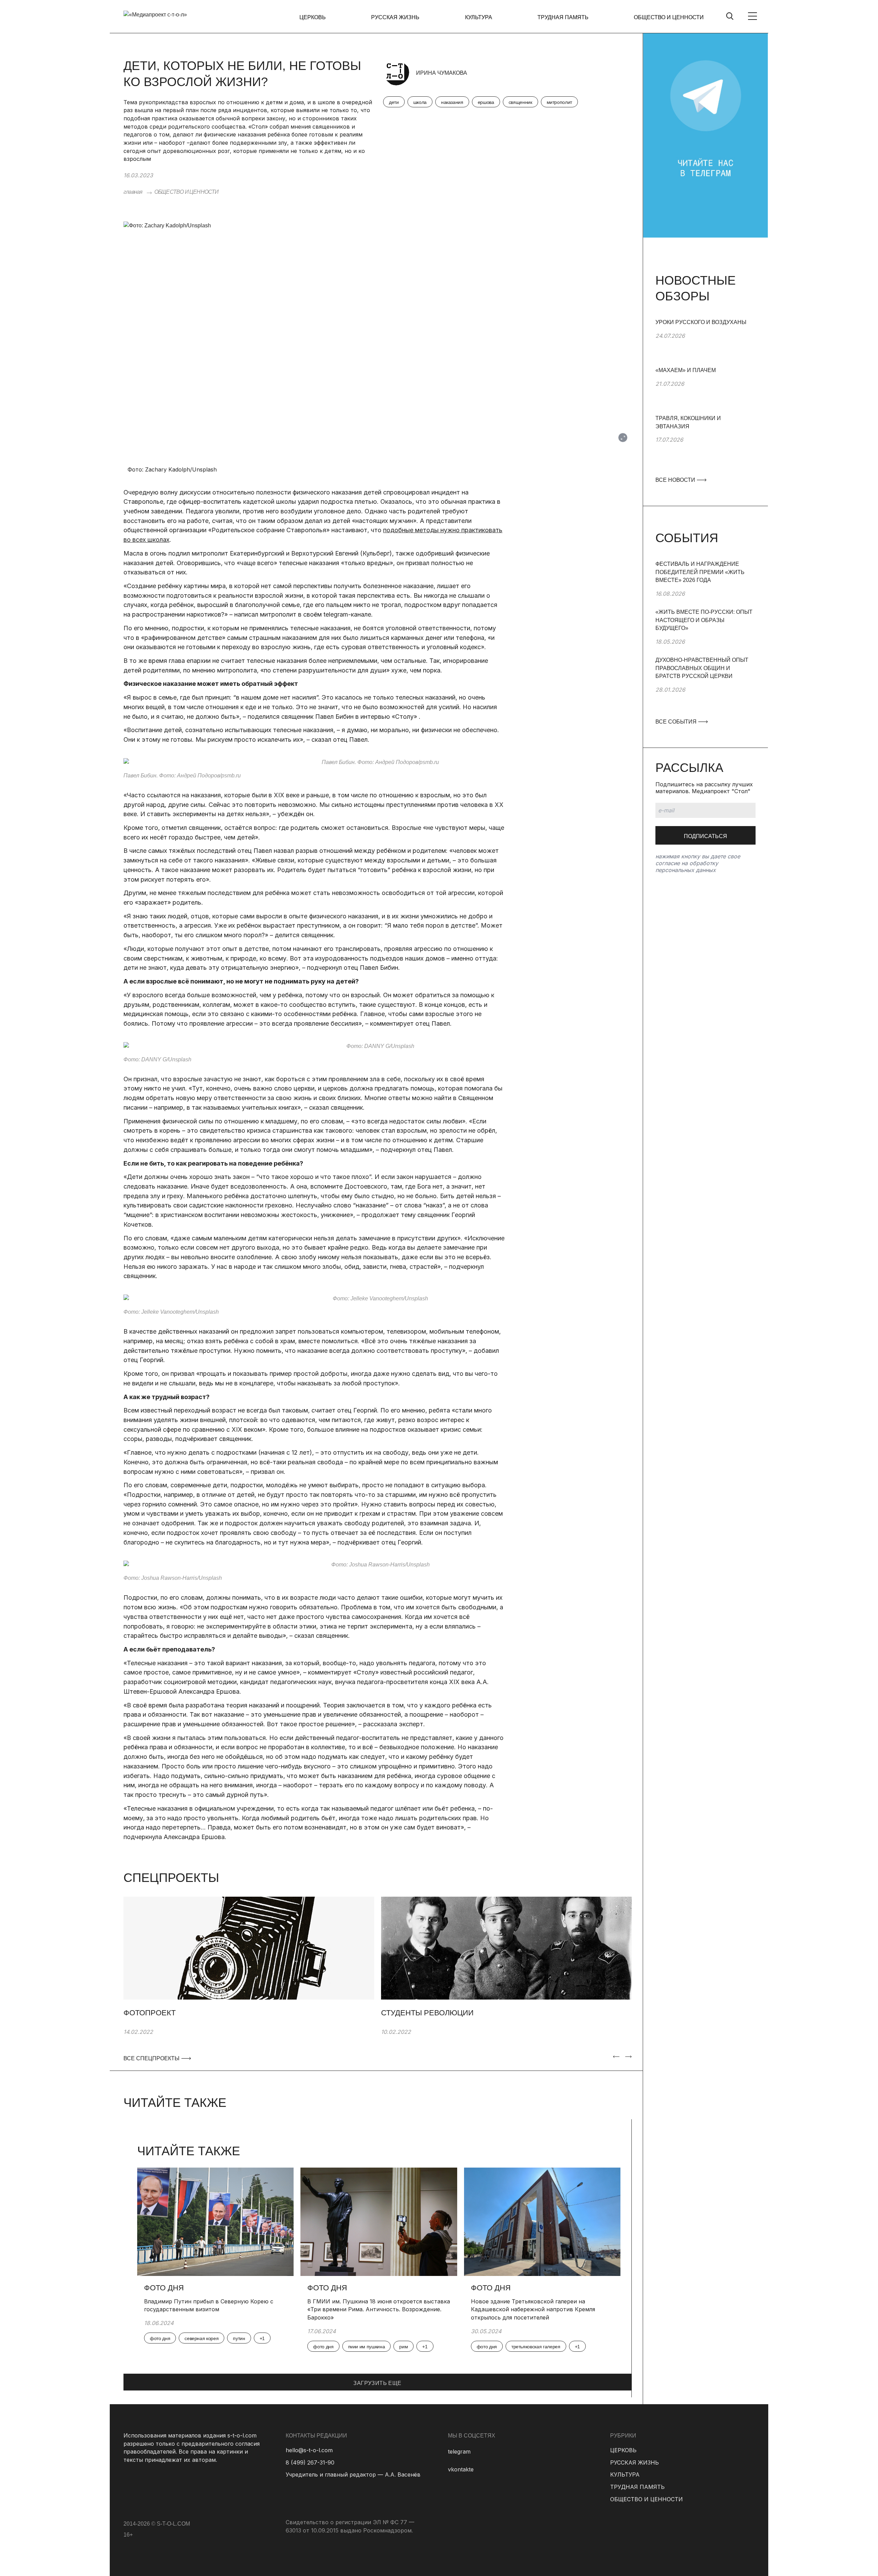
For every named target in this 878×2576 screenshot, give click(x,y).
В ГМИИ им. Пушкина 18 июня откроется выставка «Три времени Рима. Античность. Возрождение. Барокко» (379, 2309)
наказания (452, 102)
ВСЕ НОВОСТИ (676, 480)
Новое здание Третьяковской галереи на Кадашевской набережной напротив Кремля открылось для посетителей (533, 2309)
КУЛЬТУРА (479, 17)
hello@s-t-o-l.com (309, 2450)
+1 (262, 2338)
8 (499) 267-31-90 (310, 2462)
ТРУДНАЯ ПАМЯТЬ (563, 17)
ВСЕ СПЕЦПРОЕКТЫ (151, 2058)
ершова (486, 102)
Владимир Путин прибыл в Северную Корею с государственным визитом (209, 2305)
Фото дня (164, 2288)
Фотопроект (150, 2013)
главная (133, 192)
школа (420, 102)
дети (394, 102)
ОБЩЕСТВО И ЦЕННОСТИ (669, 17)
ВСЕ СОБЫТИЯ (677, 722)
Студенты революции (427, 2013)
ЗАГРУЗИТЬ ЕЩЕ (377, 2383)
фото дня (160, 2338)
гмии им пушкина (367, 2347)
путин (239, 2338)
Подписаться (705, 836)
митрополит (560, 102)
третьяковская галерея (536, 2347)
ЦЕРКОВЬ (313, 17)
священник (520, 102)
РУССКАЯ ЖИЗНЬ (395, 17)
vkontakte (461, 2469)
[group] (705, 342)
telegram (459, 2452)
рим (404, 2347)
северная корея (201, 2338)
